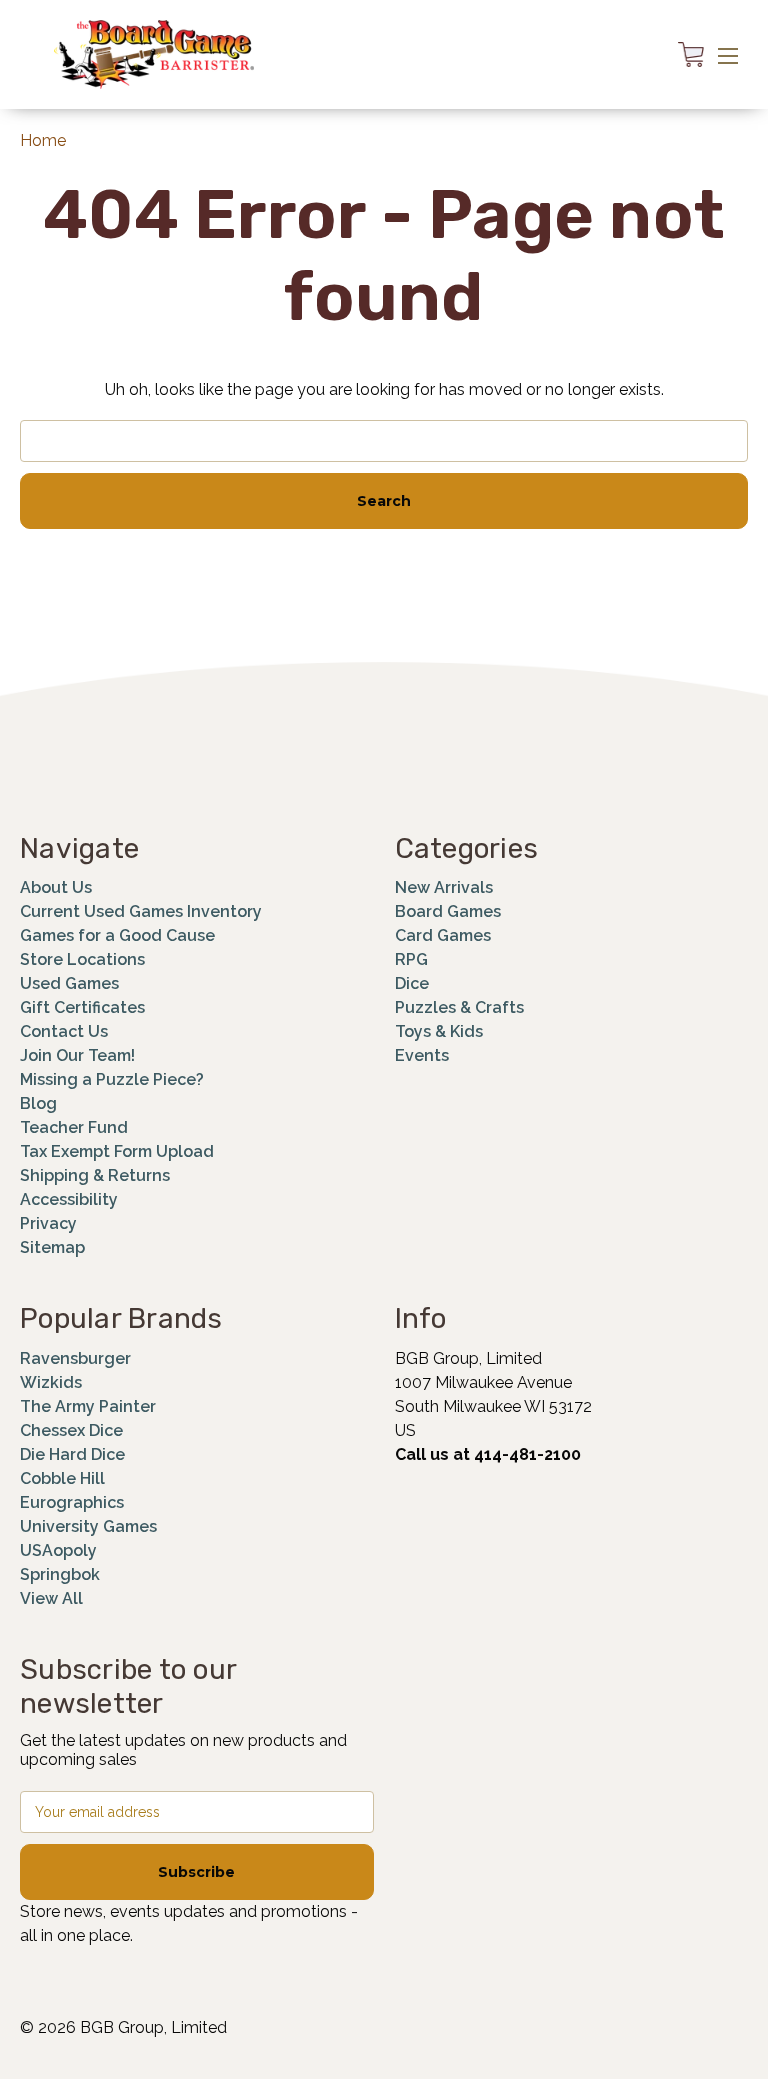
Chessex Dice (71, 1430)
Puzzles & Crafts (459, 1007)
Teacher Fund (74, 1127)
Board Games (448, 911)
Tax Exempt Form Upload (117, 1151)
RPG (411, 959)
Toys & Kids (439, 1031)
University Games (88, 1526)
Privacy (48, 1223)
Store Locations (82, 959)
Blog (38, 1103)
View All (51, 1598)
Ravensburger (75, 1358)
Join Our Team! (77, 1055)
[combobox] (384, 441)
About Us (56, 887)
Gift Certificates (82, 1007)
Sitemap (52, 1247)
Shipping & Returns (95, 1175)
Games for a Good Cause (117, 935)
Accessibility (69, 1199)
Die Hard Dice (72, 1454)
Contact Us (64, 1031)
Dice (412, 983)
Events (422, 1055)
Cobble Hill (62, 1478)
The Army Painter (88, 1406)
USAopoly (58, 1550)
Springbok (60, 1574)
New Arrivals (444, 887)
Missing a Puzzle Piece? (112, 1079)
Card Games (443, 935)
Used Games (69, 983)
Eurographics (72, 1502)
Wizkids (51, 1382)
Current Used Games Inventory (141, 911)
